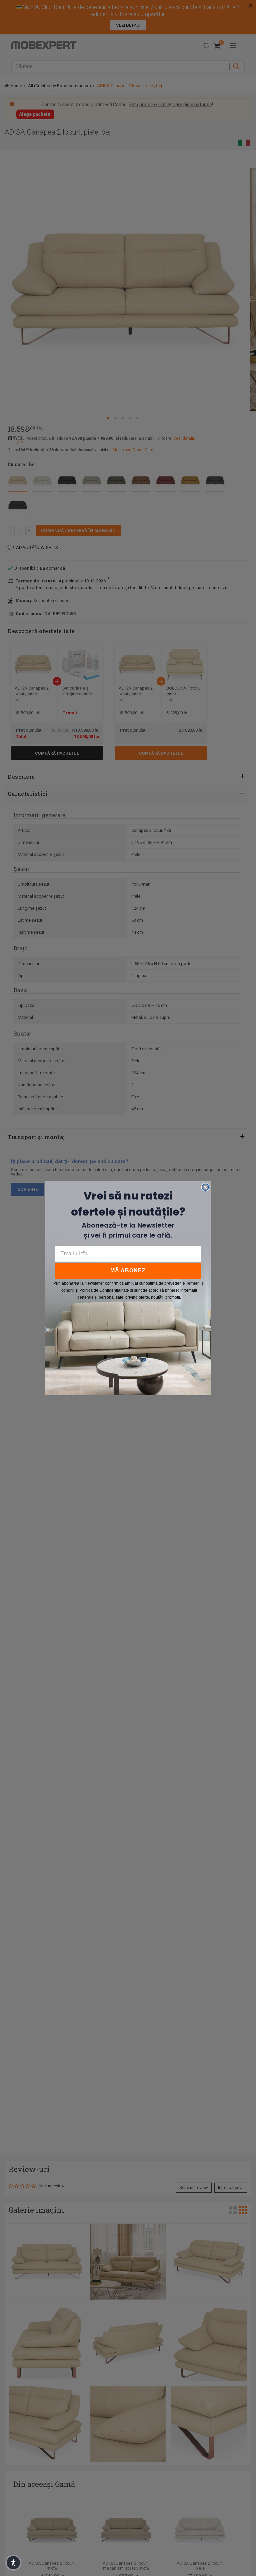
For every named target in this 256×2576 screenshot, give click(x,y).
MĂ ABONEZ (128, 1270)
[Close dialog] (205, 1187)
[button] (13, 2563)
